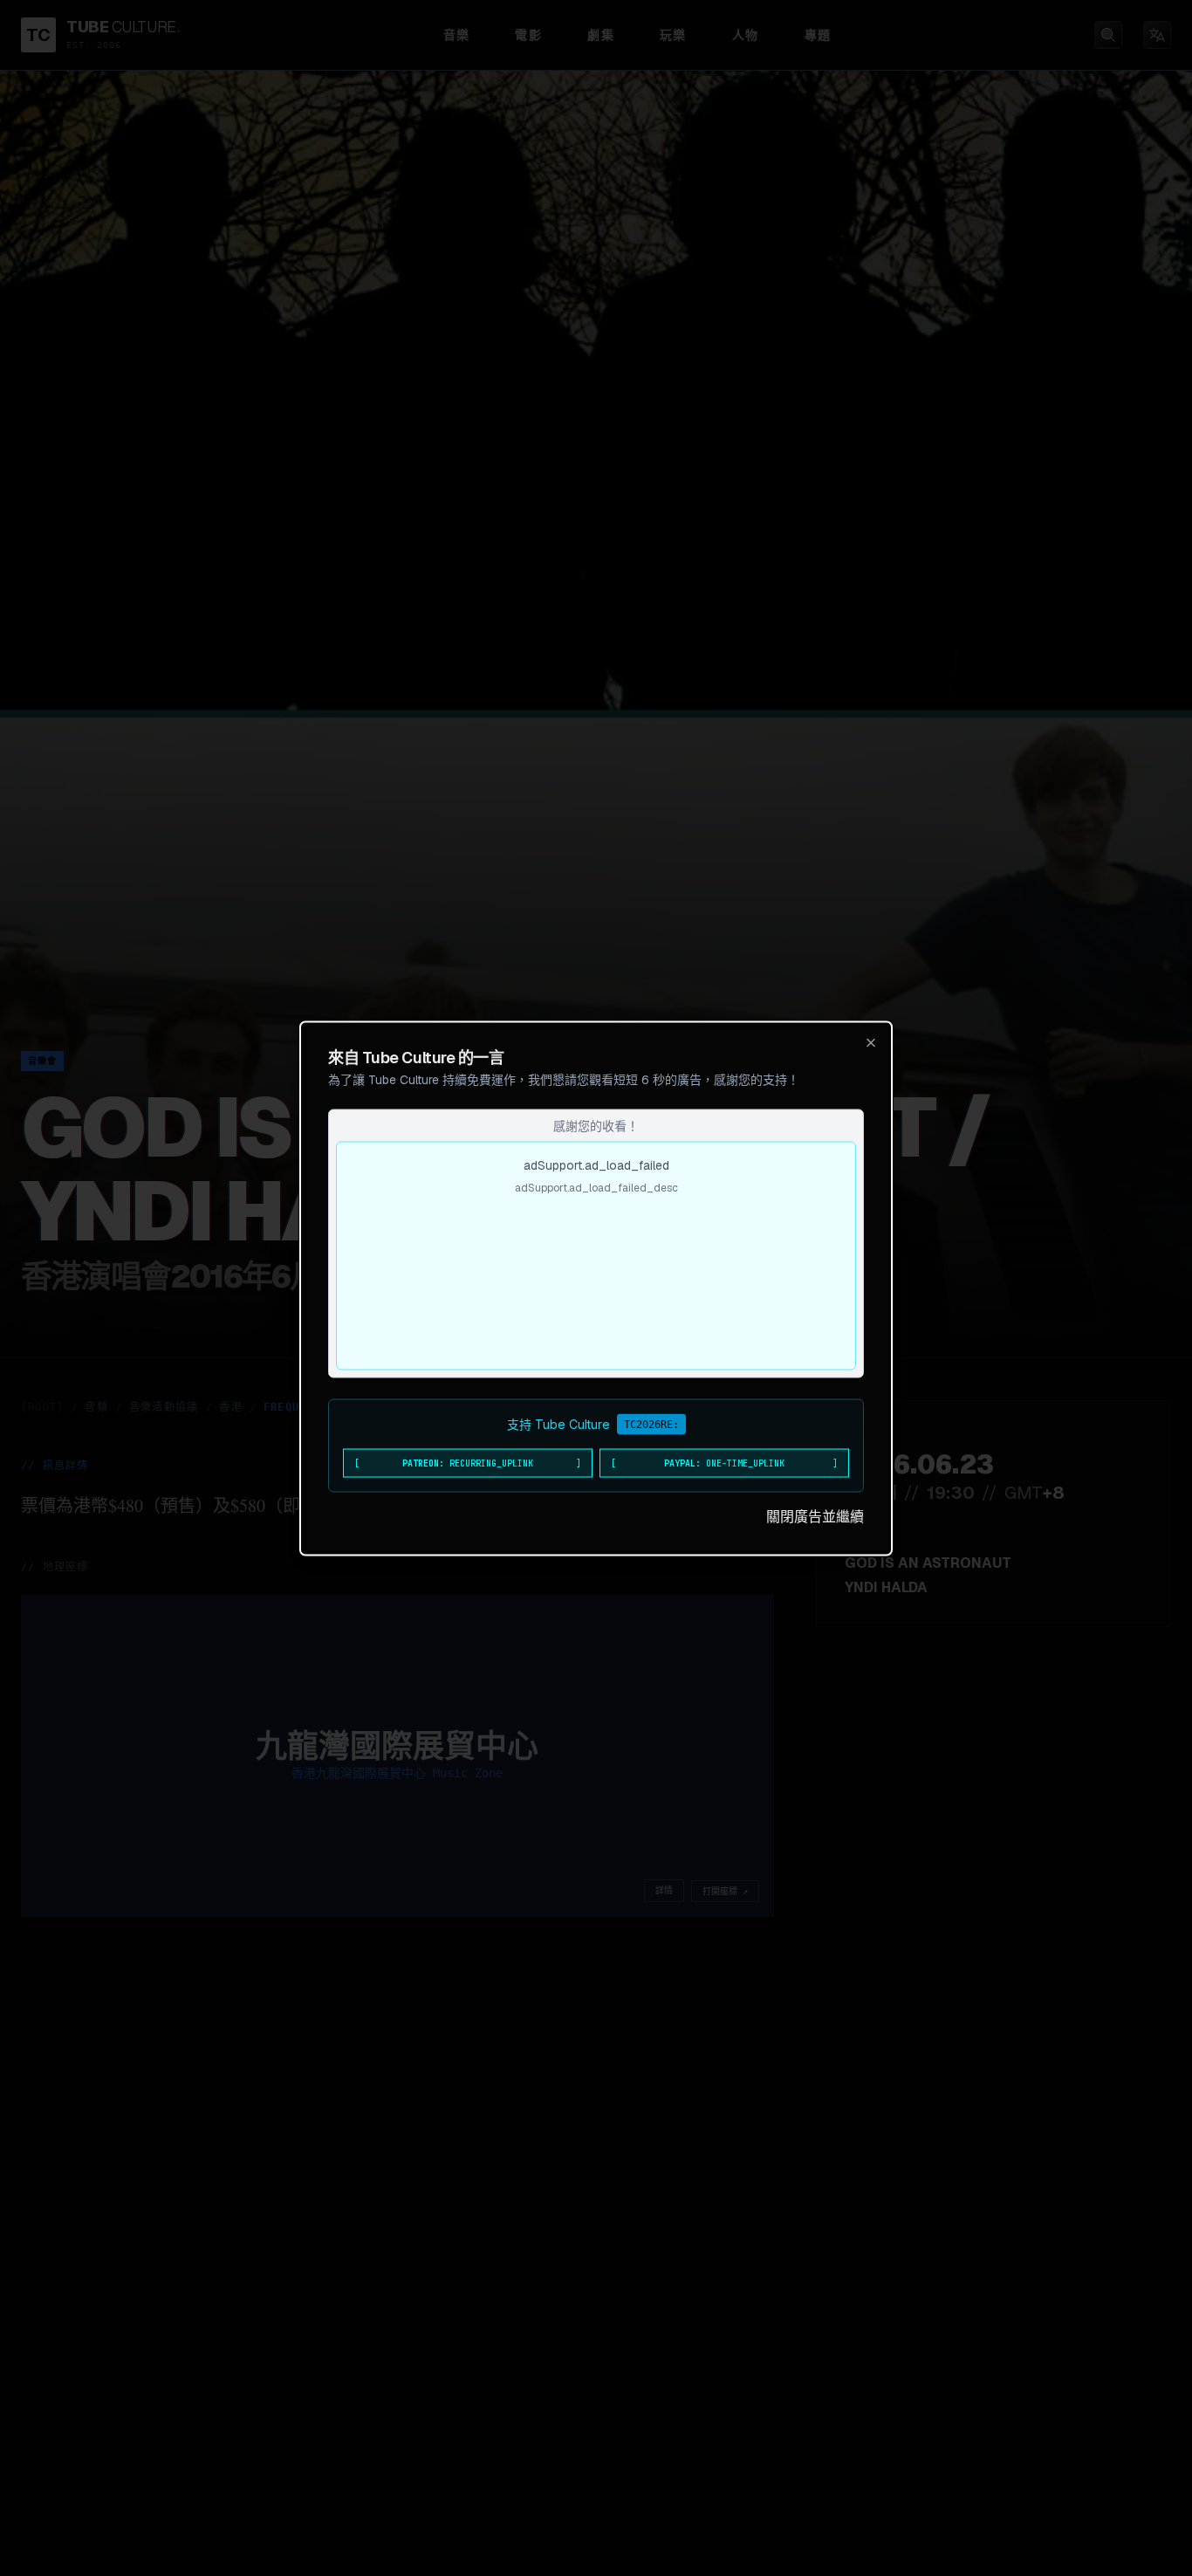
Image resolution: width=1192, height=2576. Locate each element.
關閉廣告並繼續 (815, 1516)
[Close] (871, 1042)
